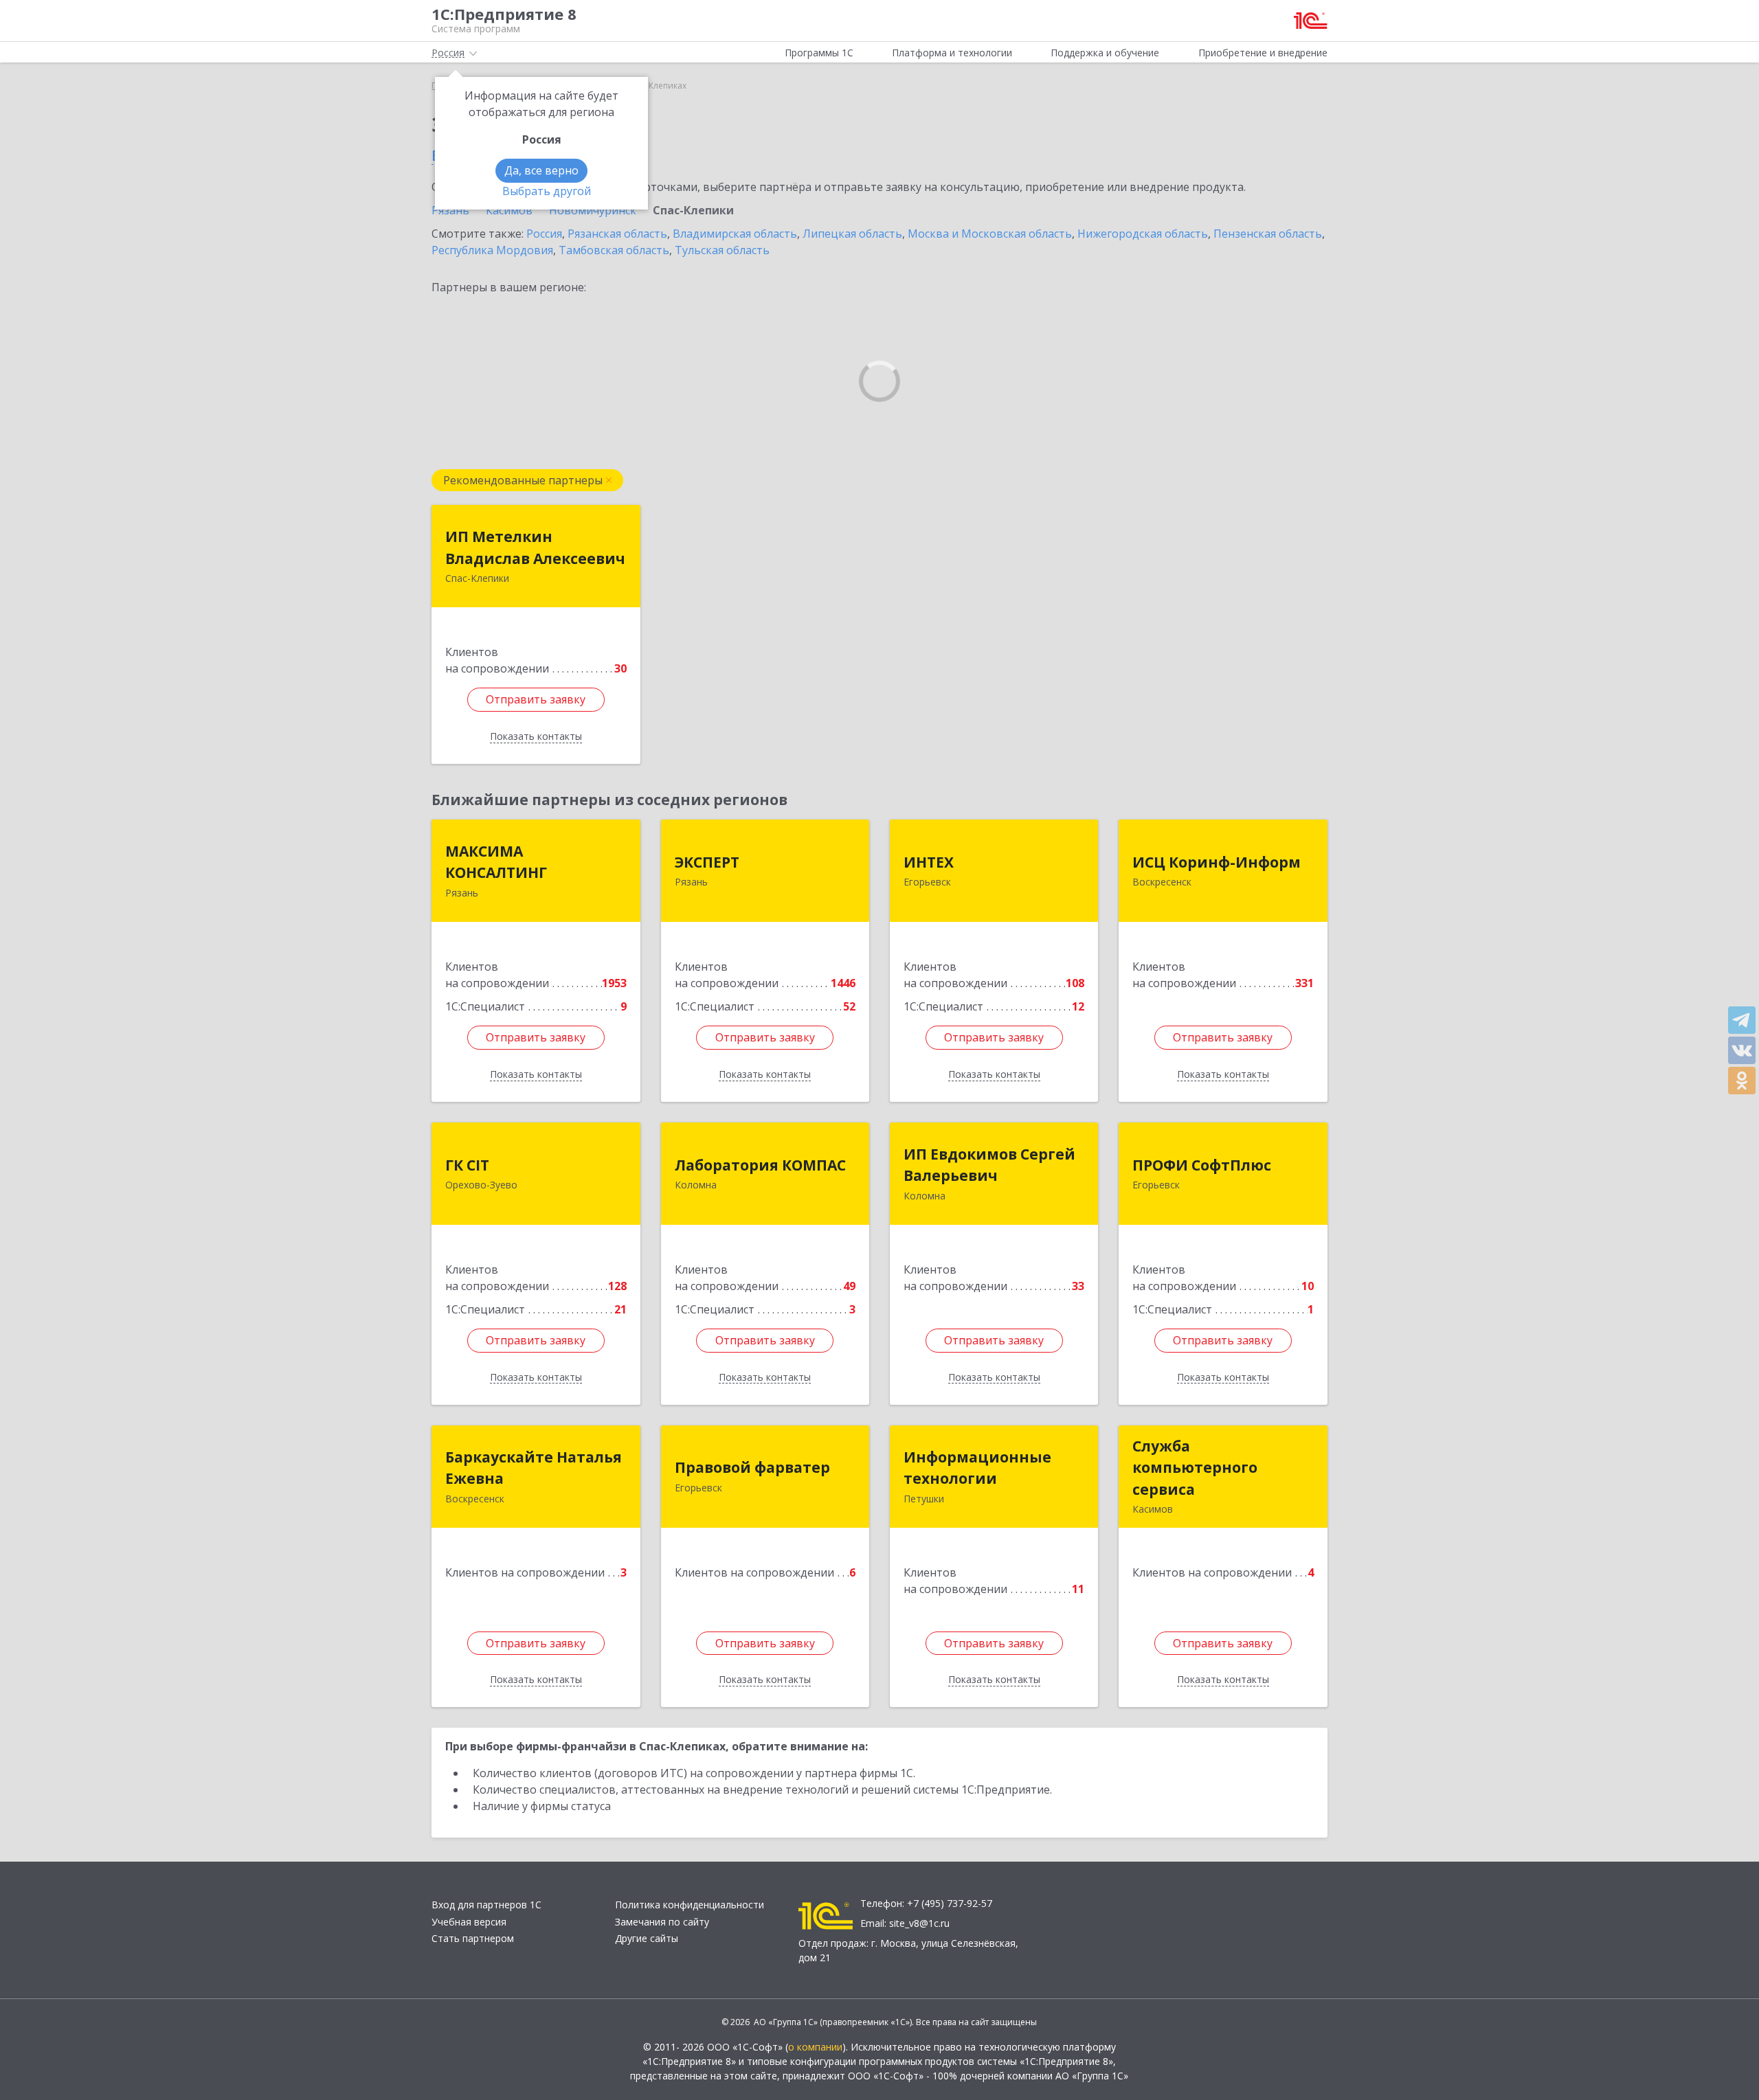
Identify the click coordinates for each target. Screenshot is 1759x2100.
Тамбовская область (614, 250)
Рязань (450, 210)
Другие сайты (647, 1938)
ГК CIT (467, 1165)
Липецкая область (852, 234)
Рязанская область (617, 234)
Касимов (509, 210)
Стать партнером (473, 1938)
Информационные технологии (977, 1468)
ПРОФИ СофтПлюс (1202, 1165)
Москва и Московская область (990, 234)
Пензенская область (1268, 234)
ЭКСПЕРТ (707, 862)
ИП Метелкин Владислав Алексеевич (535, 547)
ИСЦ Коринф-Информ (1217, 862)
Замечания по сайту (662, 1922)
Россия (544, 234)
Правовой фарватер (752, 1467)
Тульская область (722, 250)
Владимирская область (735, 234)
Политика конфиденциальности (690, 1905)
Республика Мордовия (492, 250)
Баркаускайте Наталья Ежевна (534, 1468)
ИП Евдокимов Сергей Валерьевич (989, 1165)
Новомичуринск (593, 210)
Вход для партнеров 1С (486, 1905)
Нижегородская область (1143, 234)
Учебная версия (469, 1922)
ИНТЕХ (929, 862)
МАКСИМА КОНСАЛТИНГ (496, 862)
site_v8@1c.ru (919, 1923)
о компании (815, 2047)
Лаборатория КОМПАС (760, 1165)
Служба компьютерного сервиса (1195, 1468)
